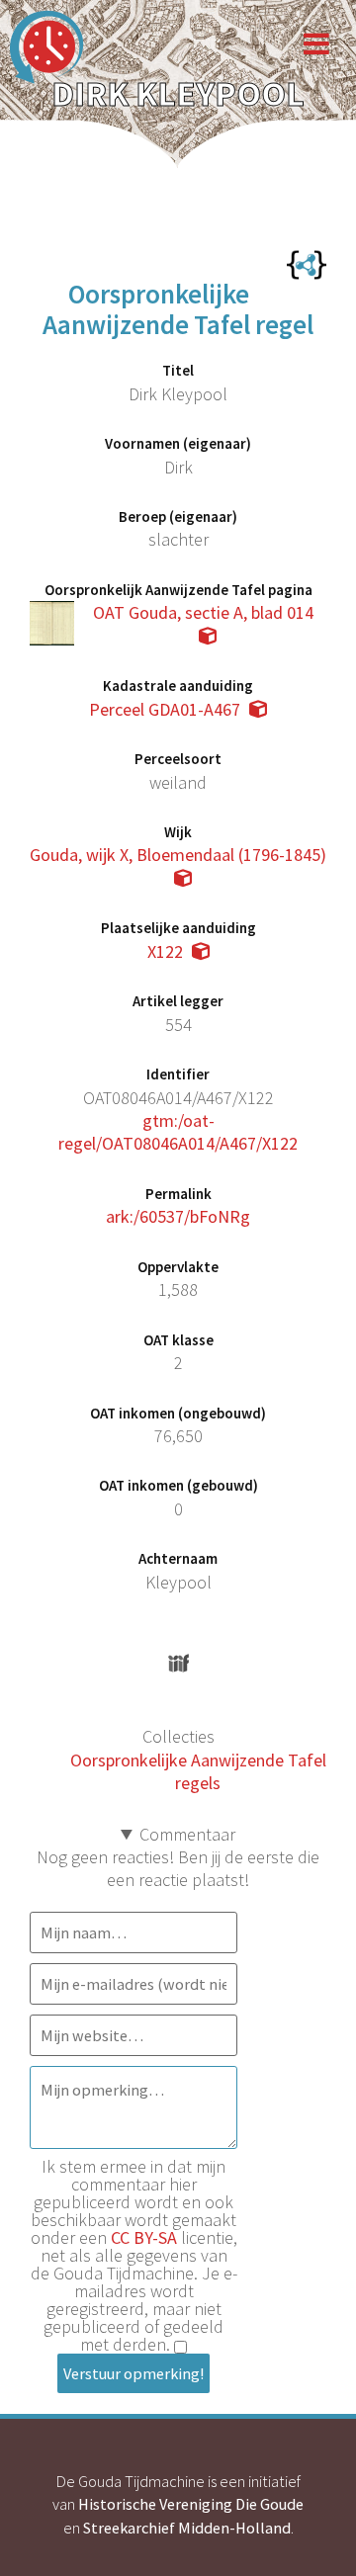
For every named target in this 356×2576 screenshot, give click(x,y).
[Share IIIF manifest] (178, 1663)
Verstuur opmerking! (133, 2373)
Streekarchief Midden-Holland (187, 2528)
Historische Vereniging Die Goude (191, 2504)
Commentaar (187, 1834)
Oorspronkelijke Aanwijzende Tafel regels (198, 1771)
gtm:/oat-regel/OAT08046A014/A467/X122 (178, 1132)
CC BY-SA (144, 2237)
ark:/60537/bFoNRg (178, 1216)
